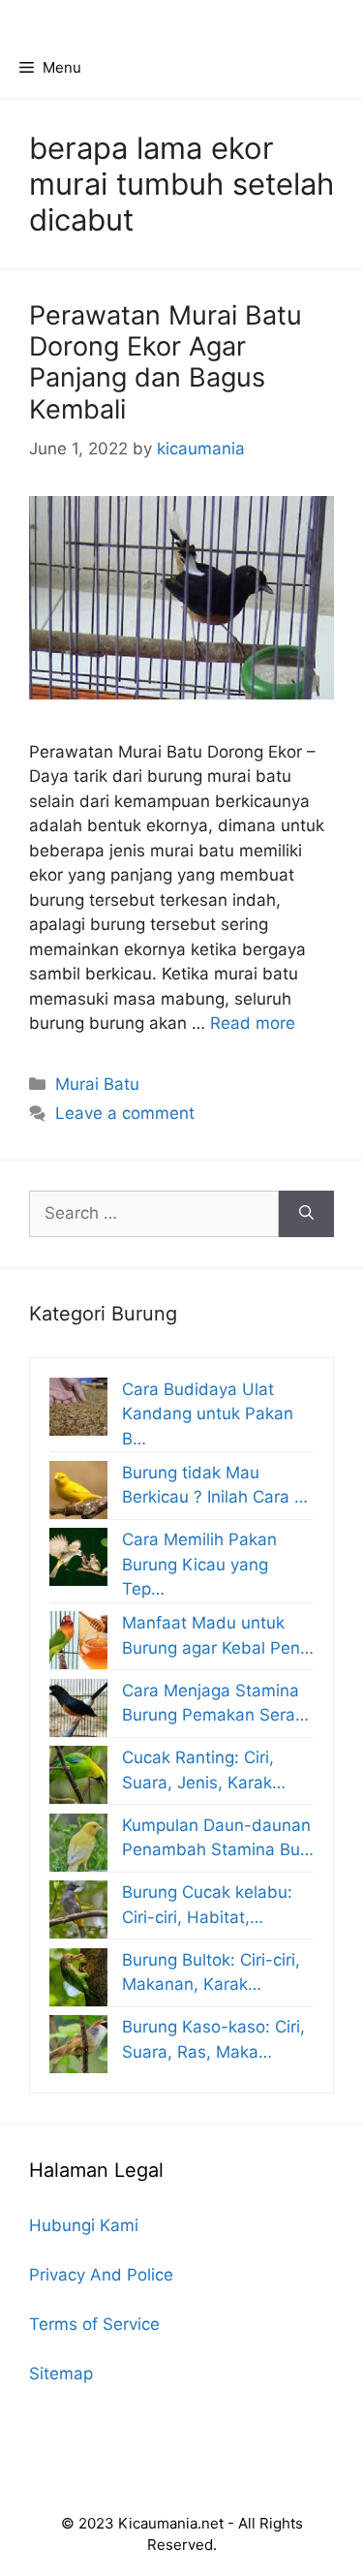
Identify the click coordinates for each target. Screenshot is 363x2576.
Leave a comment (125, 1113)
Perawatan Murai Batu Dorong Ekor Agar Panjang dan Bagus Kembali (166, 362)
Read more (253, 1023)
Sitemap (61, 2374)
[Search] (306, 1214)
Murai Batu (97, 1084)
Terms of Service (94, 2324)
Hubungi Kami (84, 2225)
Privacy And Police (101, 2275)
